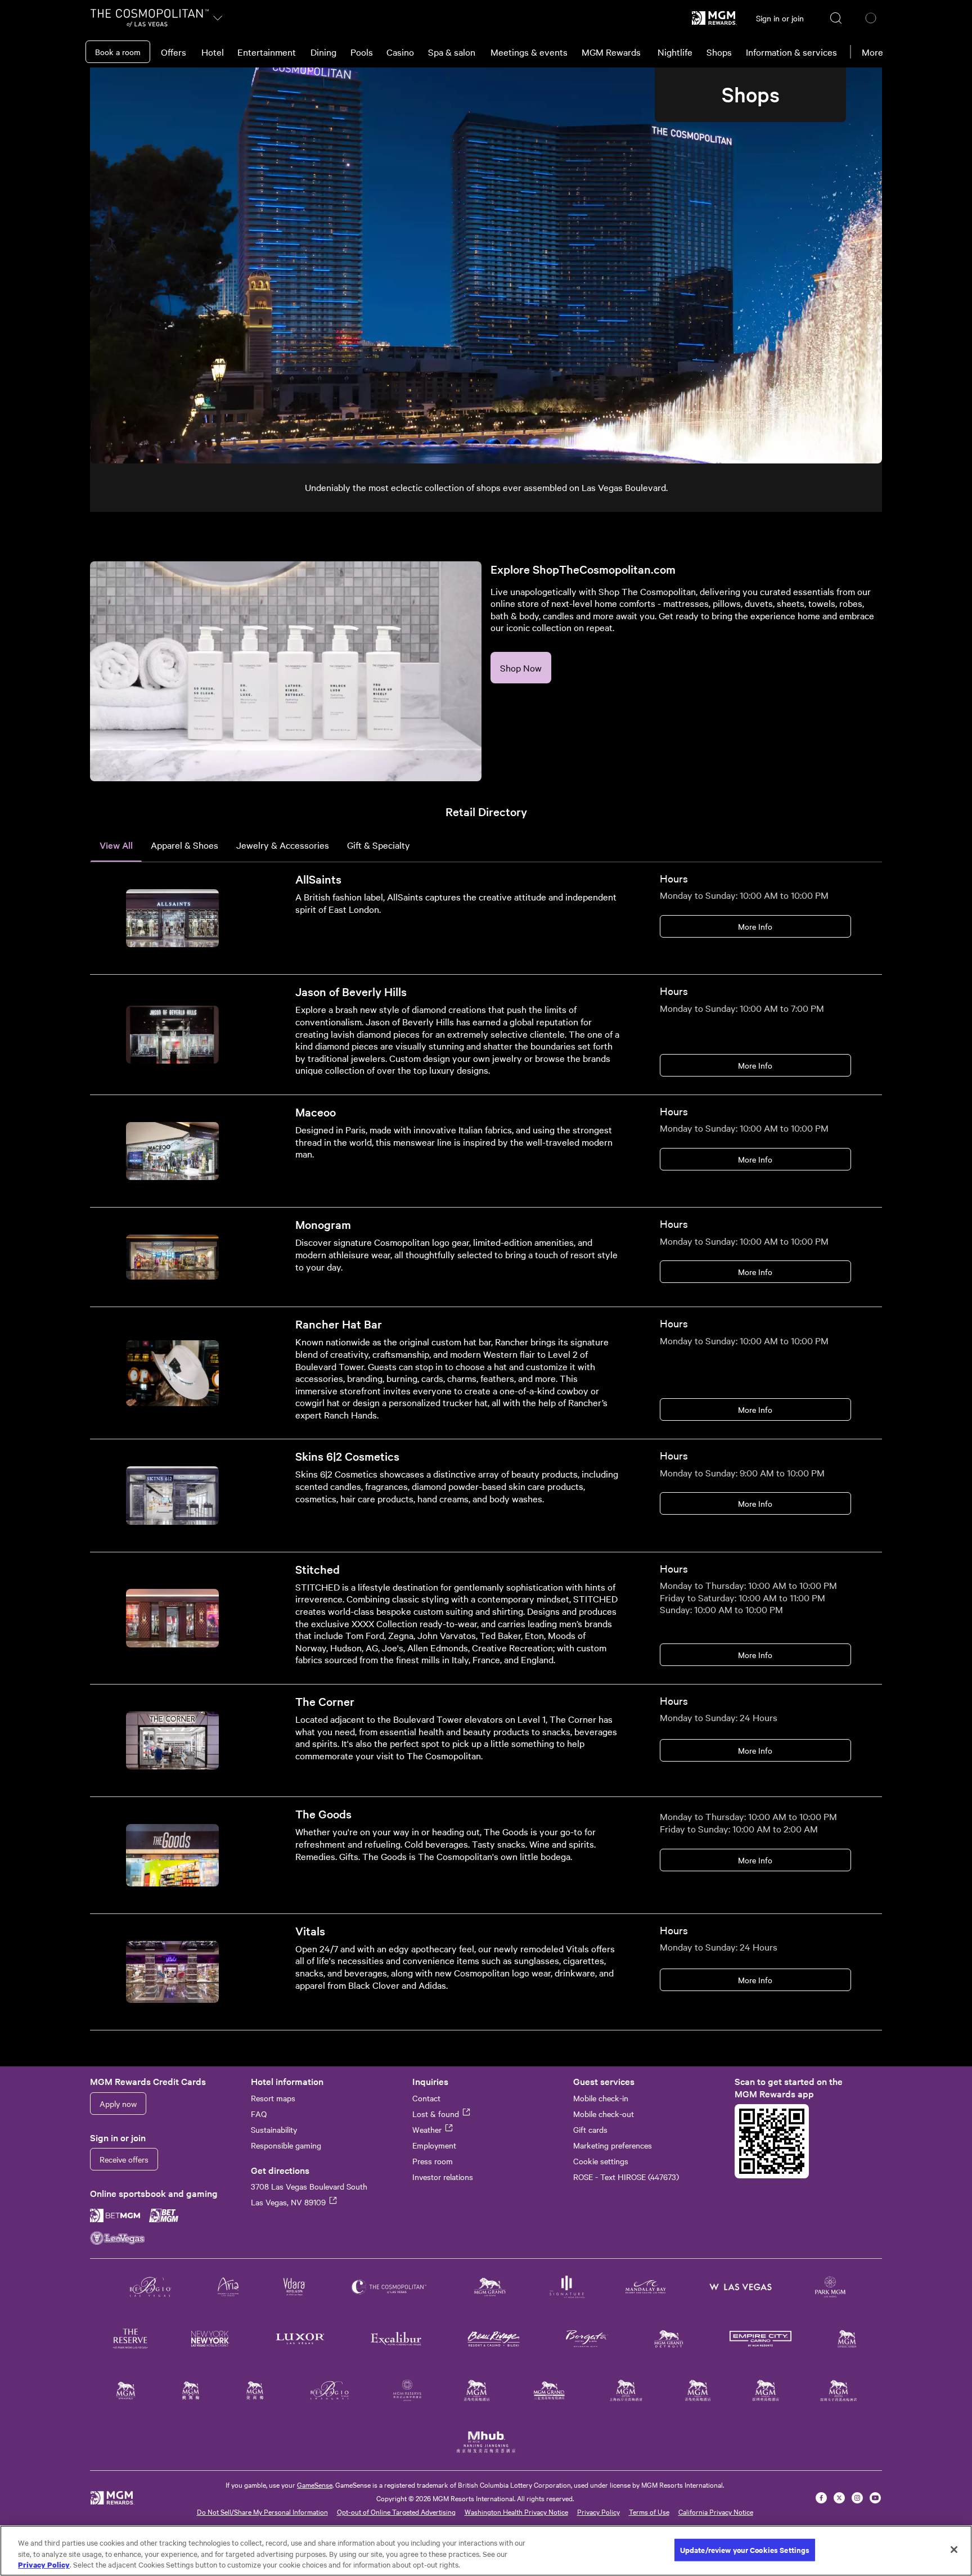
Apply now (118, 2104)
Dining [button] (323, 52)
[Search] (836, 18)
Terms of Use (649, 2511)
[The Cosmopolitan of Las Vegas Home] (150, 18)
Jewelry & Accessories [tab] (283, 845)
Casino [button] (400, 52)
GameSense (315, 2484)
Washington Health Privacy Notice (516, 2511)
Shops (719, 52)
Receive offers (124, 2159)
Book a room (118, 52)
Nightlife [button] (675, 52)
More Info (755, 926)
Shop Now (521, 668)
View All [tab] (116, 845)
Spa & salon (452, 52)
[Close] (954, 2550)
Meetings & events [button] (529, 52)
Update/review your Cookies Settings (745, 2550)
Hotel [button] (213, 52)
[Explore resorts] (218, 18)
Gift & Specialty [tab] (379, 845)
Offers (174, 52)
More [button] (872, 52)
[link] (714, 18)
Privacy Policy (598, 2511)
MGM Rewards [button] (611, 52)
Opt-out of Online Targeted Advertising (396, 2511)
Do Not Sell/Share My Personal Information (262, 2511)
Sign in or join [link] (780, 18)
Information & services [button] (791, 52)
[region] (486, 2551)
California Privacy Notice (716, 2511)
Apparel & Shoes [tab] (184, 845)
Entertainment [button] (267, 52)
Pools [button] (362, 52)
